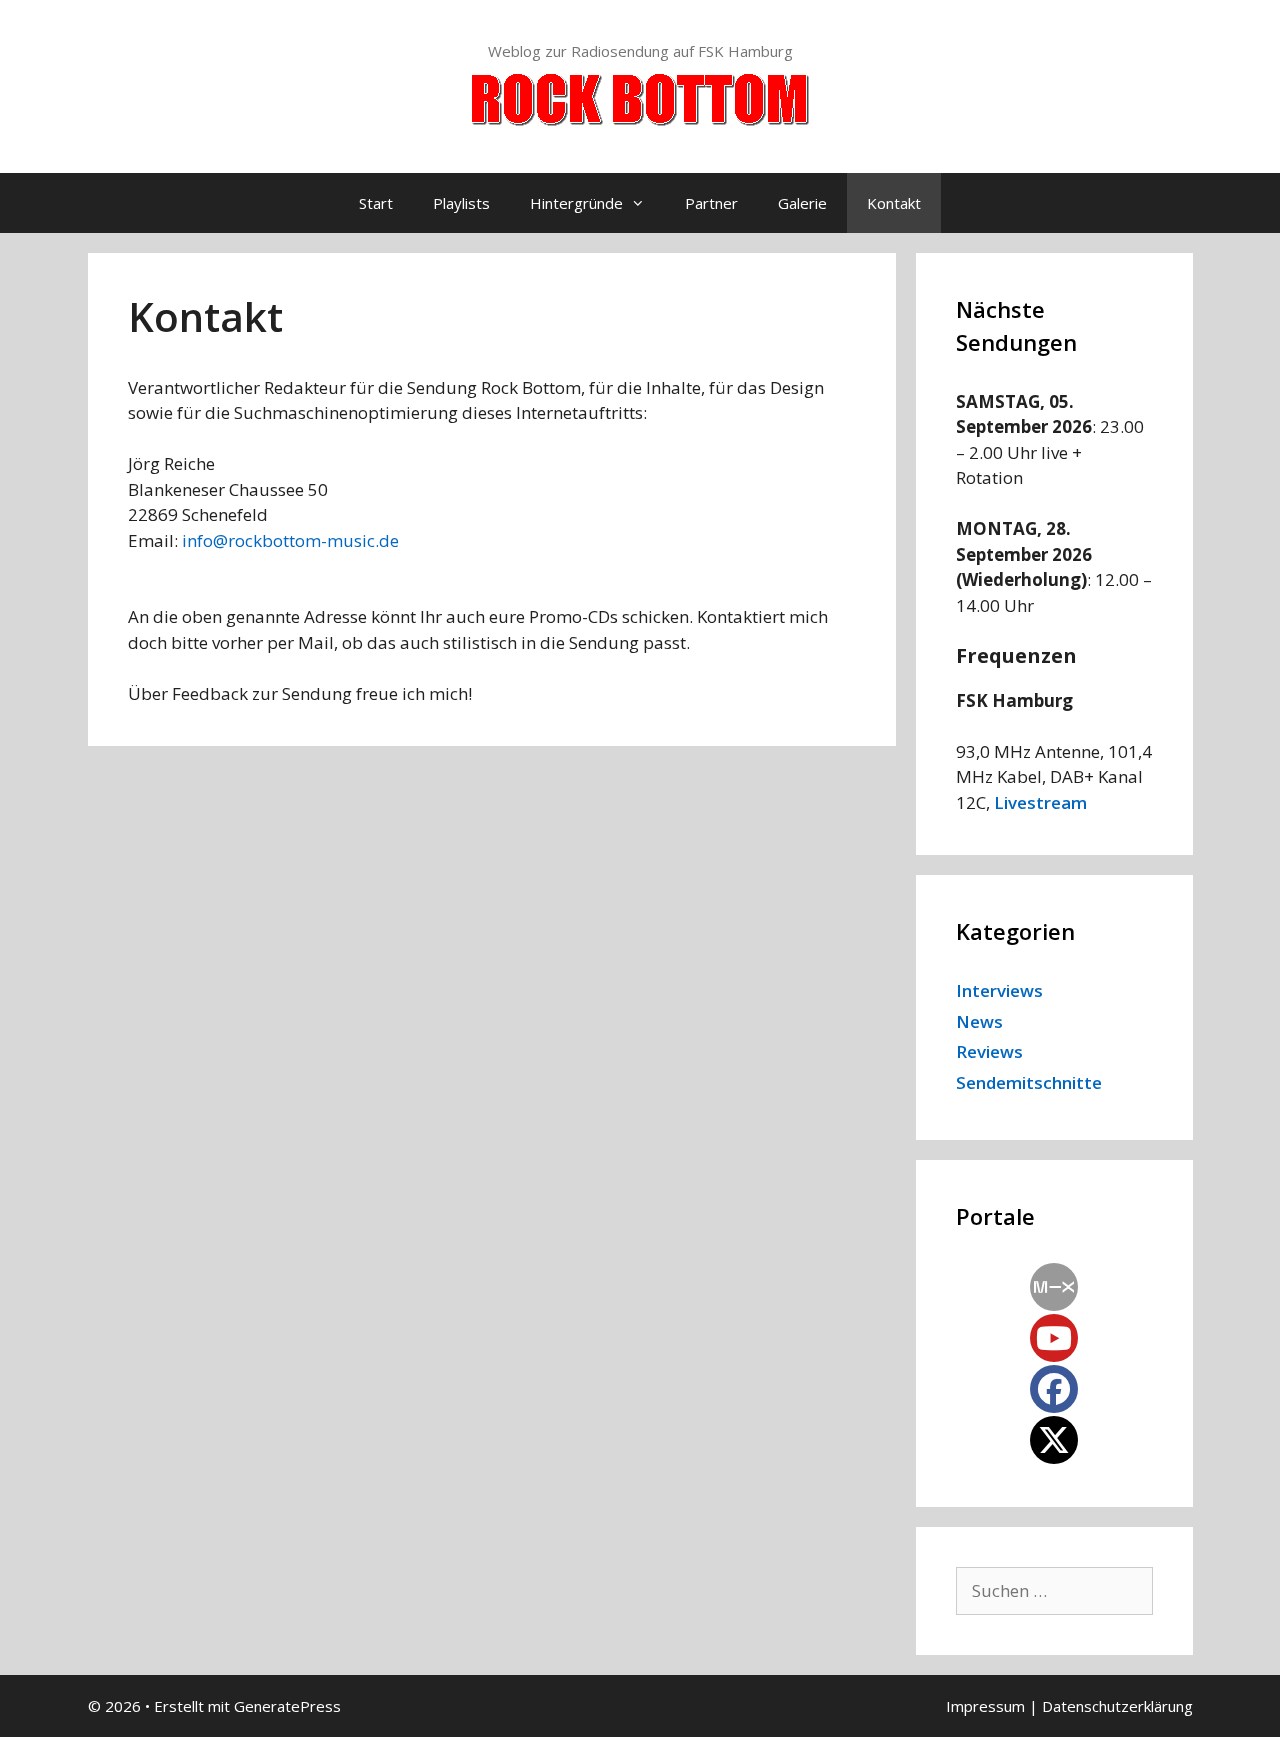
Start (376, 203)
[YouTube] (1054, 1338)
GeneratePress (287, 1706)
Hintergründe (576, 203)
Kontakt (894, 203)
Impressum (985, 1706)
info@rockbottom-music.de (290, 540)
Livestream (1040, 802)
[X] (1054, 1440)
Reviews (989, 1051)
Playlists (461, 203)
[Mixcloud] (1054, 1287)
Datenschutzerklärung (1117, 1706)
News (979, 1021)
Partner (711, 203)
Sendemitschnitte (1029, 1082)
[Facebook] (1054, 1389)
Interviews (999, 990)
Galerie (802, 203)
